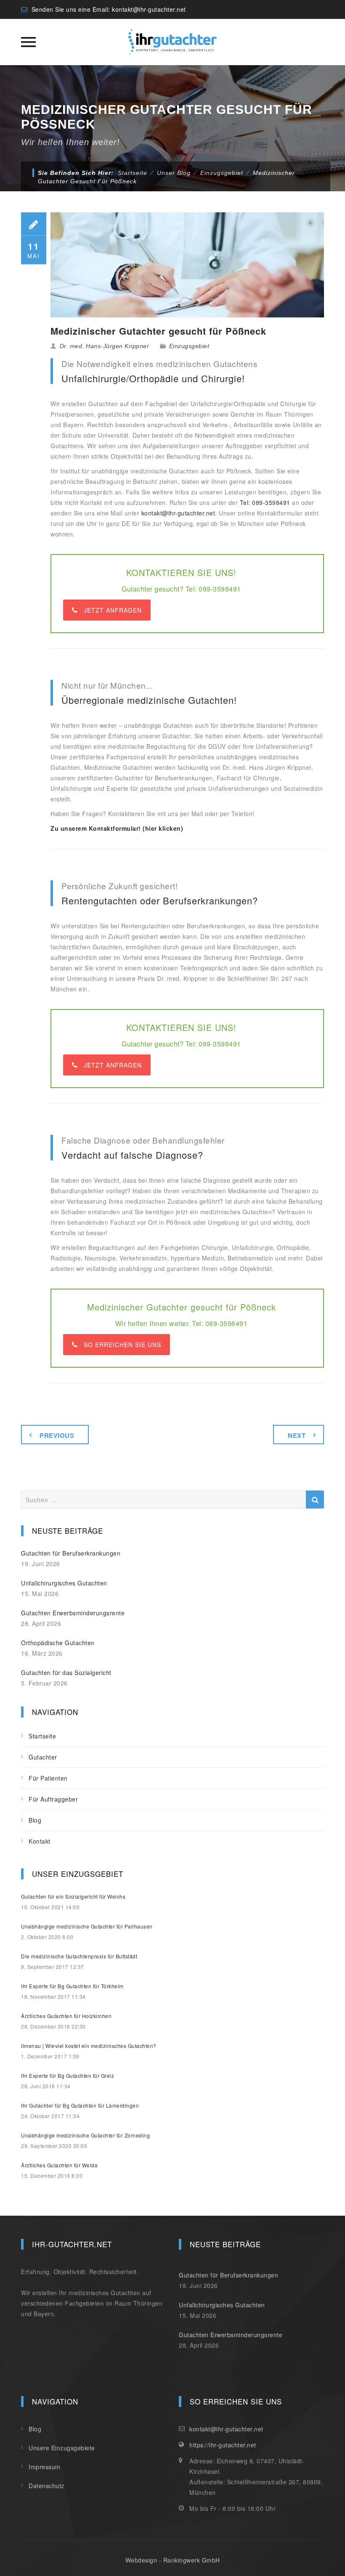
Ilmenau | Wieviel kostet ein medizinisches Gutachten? (89, 2046)
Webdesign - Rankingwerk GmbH (173, 2560)
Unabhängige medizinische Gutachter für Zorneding (85, 2135)
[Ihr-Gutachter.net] (172, 42)
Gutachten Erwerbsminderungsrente (73, 1613)
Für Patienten (48, 1778)
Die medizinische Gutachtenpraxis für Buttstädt (79, 1956)
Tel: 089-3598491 (265, 502)
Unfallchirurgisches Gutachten (64, 1583)
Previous (57, 1435)
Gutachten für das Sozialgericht (66, 1672)
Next (297, 1435)
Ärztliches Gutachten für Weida (59, 2165)
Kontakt (40, 1841)
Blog (35, 1820)
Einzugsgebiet (189, 346)
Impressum (45, 2467)
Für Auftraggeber (53, 1799)
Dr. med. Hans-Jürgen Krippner (105, 346)
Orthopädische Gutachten (58, 1643)
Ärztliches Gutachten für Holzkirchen (66, 2016)
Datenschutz (46, 2486)
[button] (19, 2558)
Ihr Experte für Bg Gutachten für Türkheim (72, 1986)
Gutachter (43, 1757)
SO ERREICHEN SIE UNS (122, 1345)
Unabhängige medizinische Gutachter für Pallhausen (87, 1926)
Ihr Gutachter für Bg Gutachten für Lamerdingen (80, 2105)
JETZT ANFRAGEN (113, 610)
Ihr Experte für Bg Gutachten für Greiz (68, 2075)
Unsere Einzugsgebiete (62, 2448)
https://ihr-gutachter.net (223, 2445)
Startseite (133, 173)
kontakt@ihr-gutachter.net (149, 9)
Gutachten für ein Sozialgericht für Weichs (73, 1896)
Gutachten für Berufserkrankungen (71, 1553)
